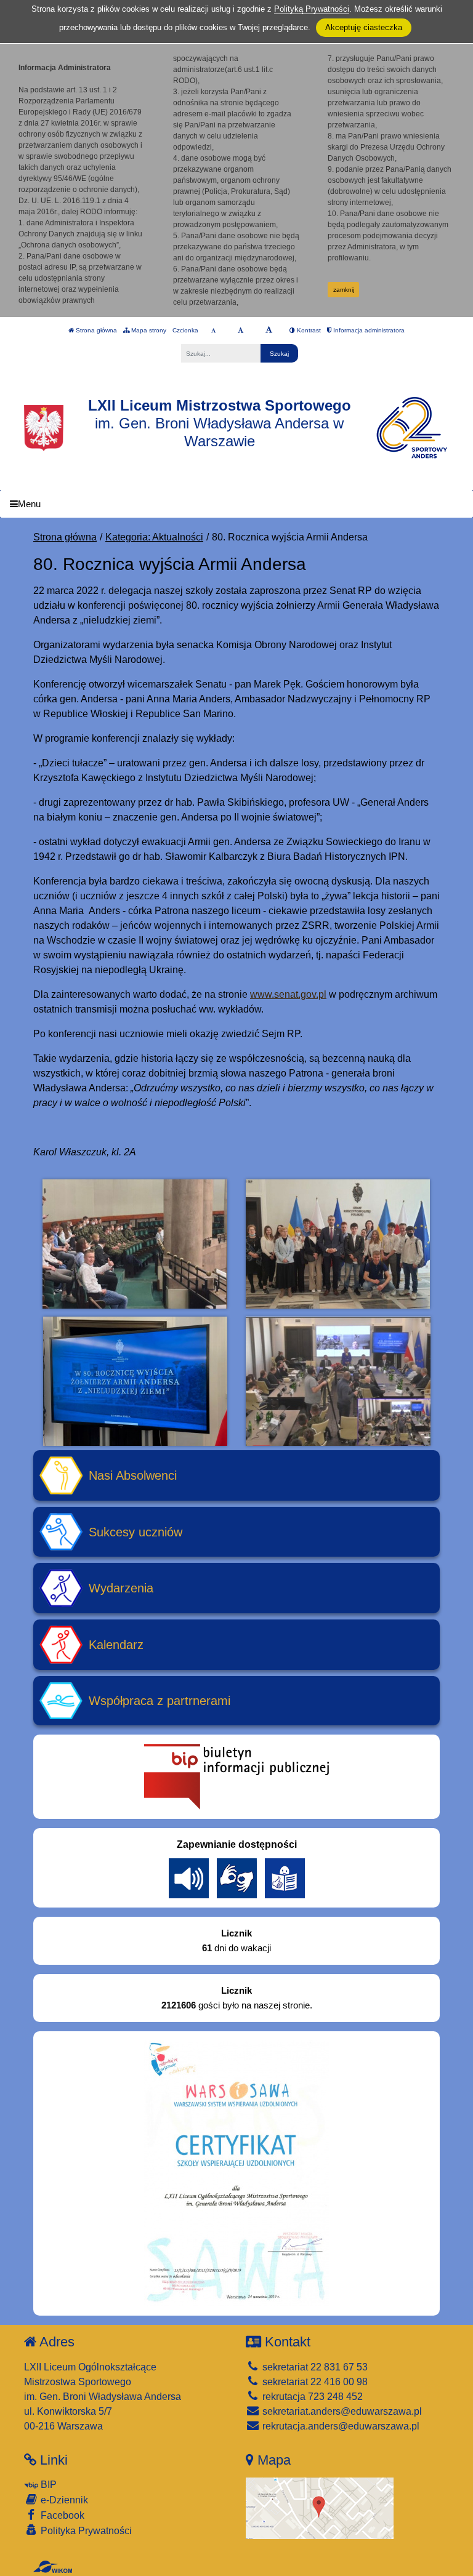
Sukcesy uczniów (135, 1532)
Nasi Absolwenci (133, 1475)
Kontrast (308, 330)
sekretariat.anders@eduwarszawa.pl (341, 2411)
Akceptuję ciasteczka (364, 27)
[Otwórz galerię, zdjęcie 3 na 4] (135, 1381)
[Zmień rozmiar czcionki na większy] (241, 331)
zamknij (344, 290)
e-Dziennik (63, 2500)
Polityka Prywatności (85, 2531)
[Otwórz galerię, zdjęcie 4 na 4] (338, 1381)
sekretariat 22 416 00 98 (314, 2382)
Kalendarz (116, 1645)
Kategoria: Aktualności (154, 537)
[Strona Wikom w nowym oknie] (53, 2567)
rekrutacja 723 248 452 (311, 2397)
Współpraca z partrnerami (160, 1701)
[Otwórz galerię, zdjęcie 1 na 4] (135, 1244)
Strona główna (95, 330)
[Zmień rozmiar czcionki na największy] (269, 331)
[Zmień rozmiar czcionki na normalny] (213, 331)
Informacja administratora (368, 330)
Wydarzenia (121, 1588)
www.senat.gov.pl (288, 994)
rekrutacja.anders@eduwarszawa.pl (340, 2426)
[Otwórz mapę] (320, 2507)
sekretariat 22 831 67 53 (314, 2367)
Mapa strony (148, 330)
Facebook (61, 2515)
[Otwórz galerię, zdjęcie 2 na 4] (338, 1244)
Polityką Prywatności (312, 9)
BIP (47, 2485)
